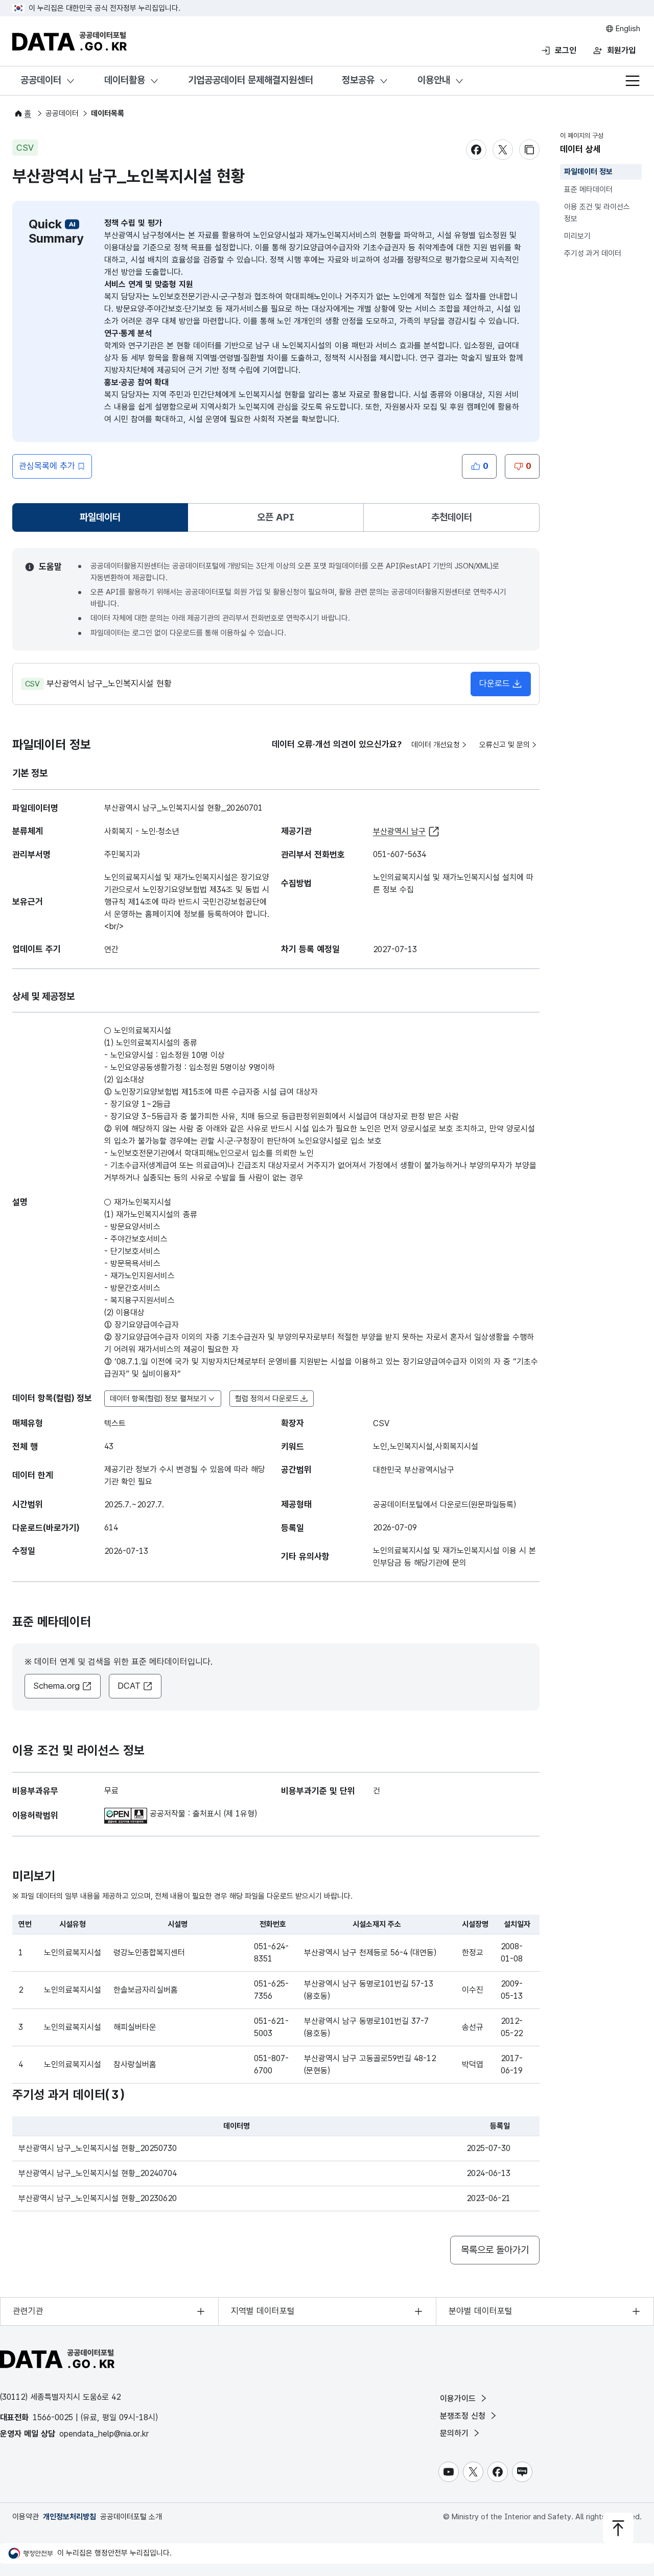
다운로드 (495, 683)
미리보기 (577, 236)
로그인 (566, 50)
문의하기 (456, 2433)
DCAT (129, 1686)
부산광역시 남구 (399, 831)
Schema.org (56, 1686)
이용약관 (26, 2517)
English (627, 29)
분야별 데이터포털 (481, 2311)
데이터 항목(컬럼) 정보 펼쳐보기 (158, 1399)
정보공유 (358, 80)
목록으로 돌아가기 (495, 2250)
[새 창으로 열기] (127, 1814)
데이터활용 (125, 80)
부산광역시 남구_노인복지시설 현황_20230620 (98, 2198)
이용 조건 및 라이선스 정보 (597, 213)
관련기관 (28, 2311)
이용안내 (434, 80)
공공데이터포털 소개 (131, 2517)
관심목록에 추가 (47, 466)
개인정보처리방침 (69, 2517)
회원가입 (621, 50)
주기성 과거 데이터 (593, 254)
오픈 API (276, 517)
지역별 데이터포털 (263, 2311)
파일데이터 (102, 521)
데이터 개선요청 (436, 745)
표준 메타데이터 (588, 190)
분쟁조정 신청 (464, 2416)
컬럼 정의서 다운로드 (267, 1399)
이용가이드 (459, 2398)
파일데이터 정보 (588, 172)
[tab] (100, 517)
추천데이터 (452, 517)
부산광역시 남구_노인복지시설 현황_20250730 (98, 2148)
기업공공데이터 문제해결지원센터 (251, 80)
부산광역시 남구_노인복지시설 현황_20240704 (98, 2173)
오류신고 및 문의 (505, 745)
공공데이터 (41, 80)
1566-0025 (53, 2417)
